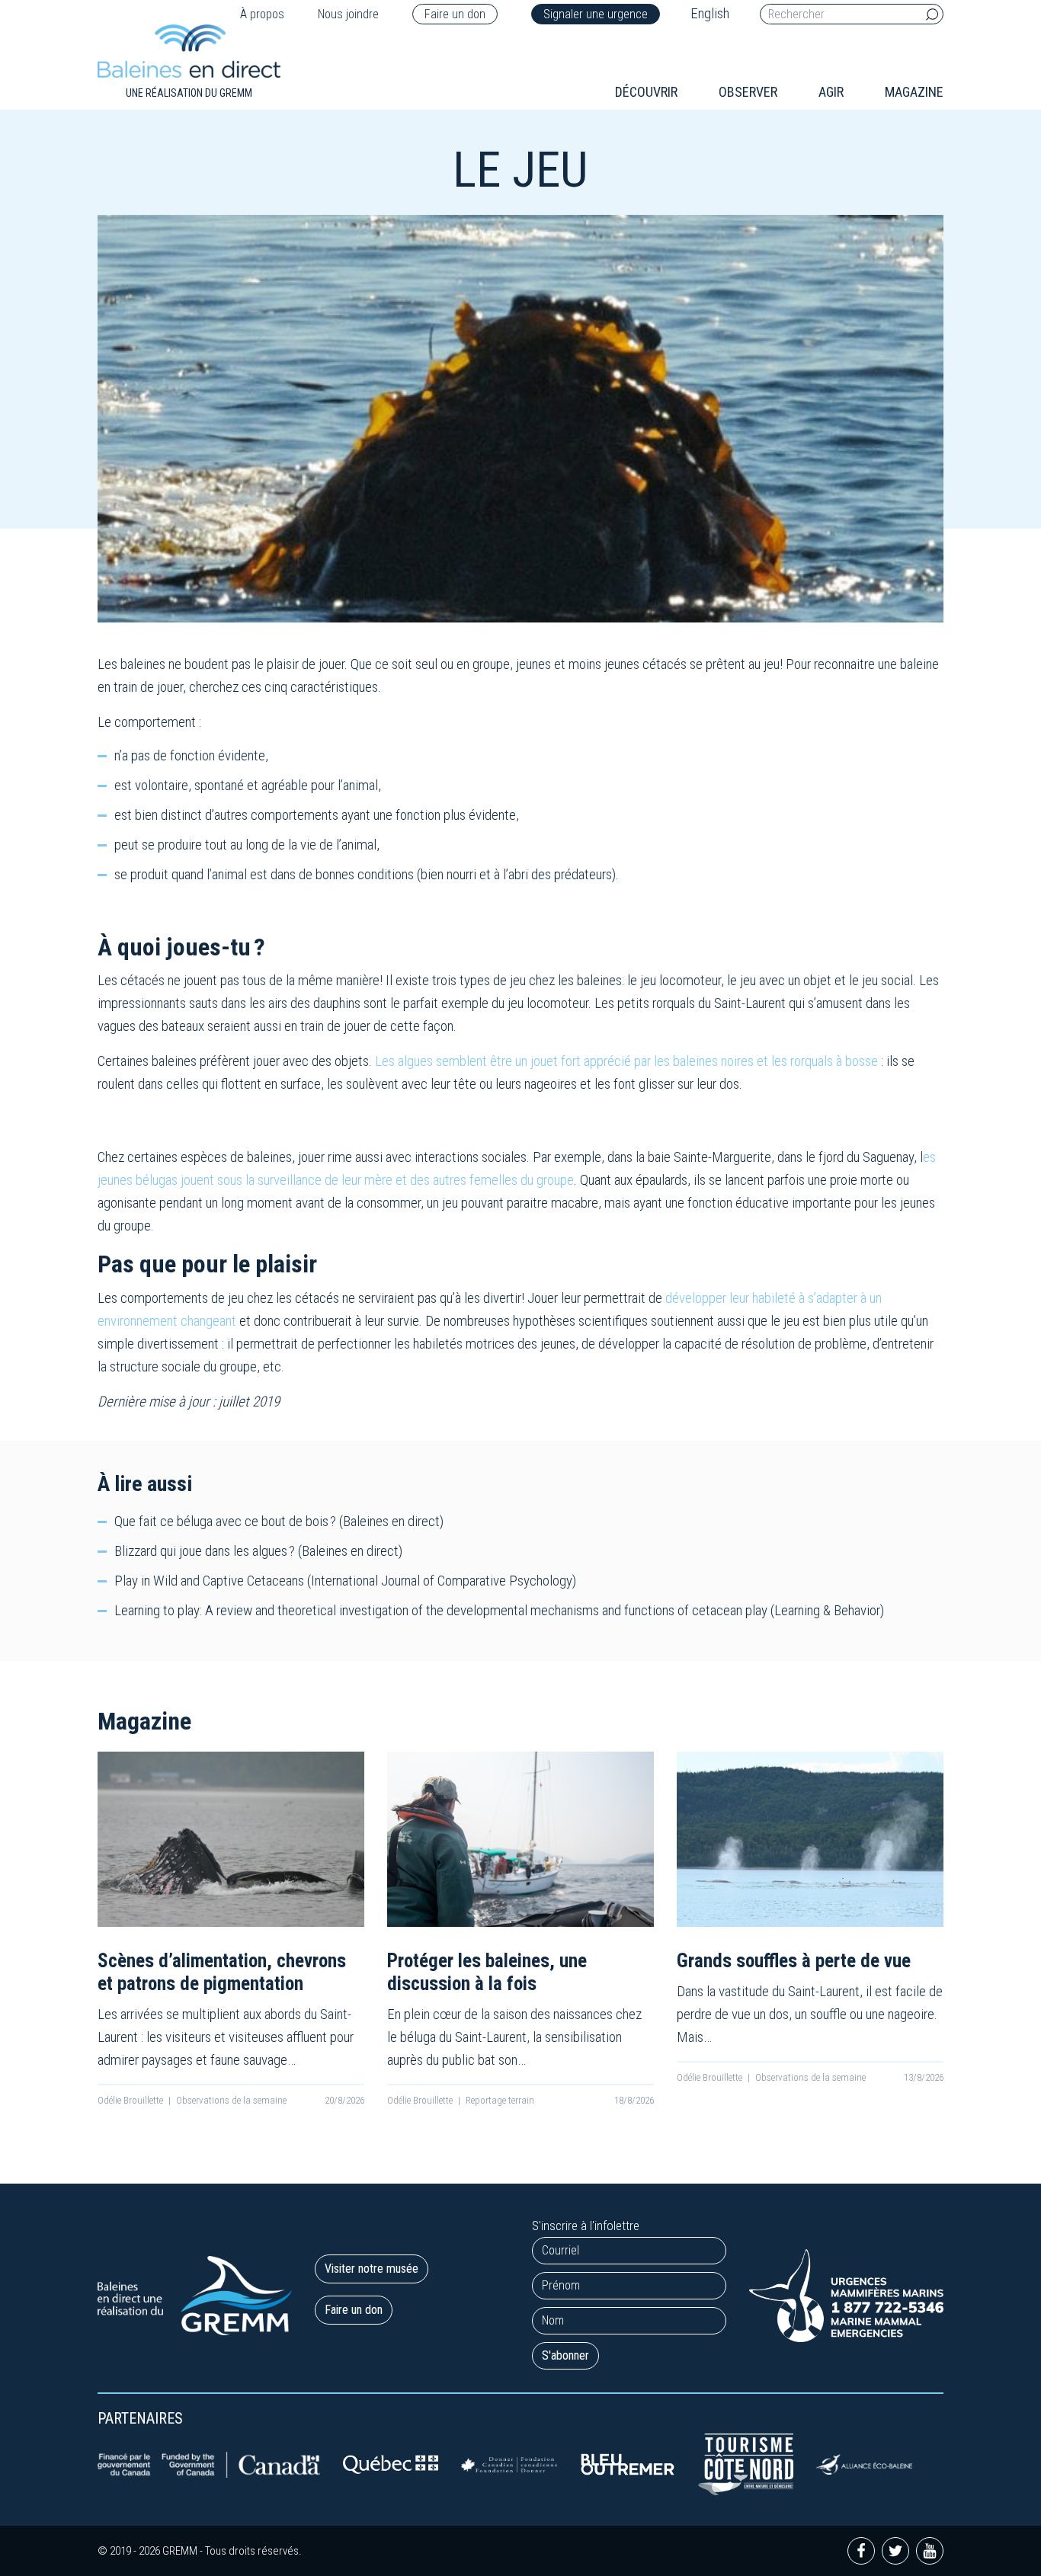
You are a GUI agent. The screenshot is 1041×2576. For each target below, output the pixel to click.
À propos (262, 14)
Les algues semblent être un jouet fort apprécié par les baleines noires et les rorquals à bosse (626, 1061)
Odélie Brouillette (130, 2100)
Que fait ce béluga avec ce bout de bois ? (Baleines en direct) (279, 1521)
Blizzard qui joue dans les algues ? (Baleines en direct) (258, 1551)
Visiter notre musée (372, 2269)
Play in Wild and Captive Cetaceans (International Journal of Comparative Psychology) (345, 1581)
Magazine (914, 92)
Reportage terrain (500, 2100)
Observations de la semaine (231, 2100)
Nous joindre (348, 14)
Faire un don (455, 14)
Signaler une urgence (596, 14)
